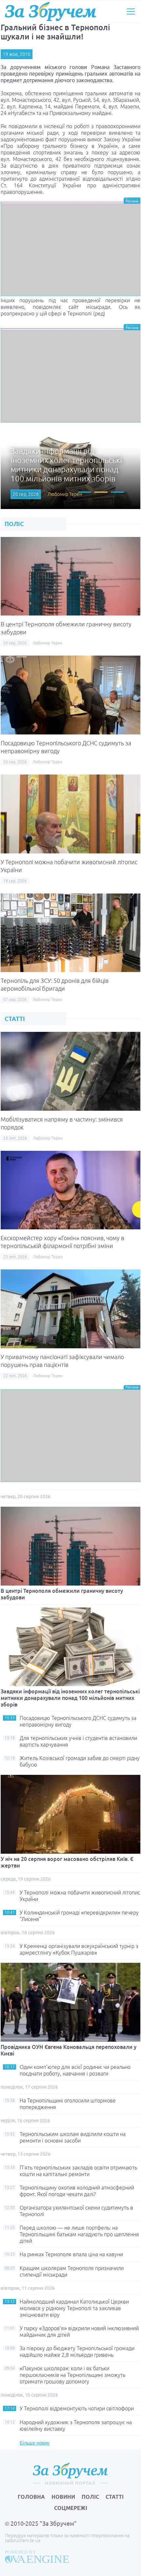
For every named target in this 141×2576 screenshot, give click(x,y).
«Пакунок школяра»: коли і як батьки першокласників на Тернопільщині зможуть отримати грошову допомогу (72, 2375)
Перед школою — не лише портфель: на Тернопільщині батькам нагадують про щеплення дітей (79, 2234)
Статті (115, 2497)
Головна (31, 2497)
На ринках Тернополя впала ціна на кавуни (71, 2254)
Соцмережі (71, 2508)
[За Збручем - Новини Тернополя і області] (50, 12)
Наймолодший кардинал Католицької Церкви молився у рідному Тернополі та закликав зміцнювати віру (74, 2308)
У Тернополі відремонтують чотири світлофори (77, 2408)
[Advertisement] (70, 250)
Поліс (90, 2497)
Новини (63, 2497)
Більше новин (35, 2443)
